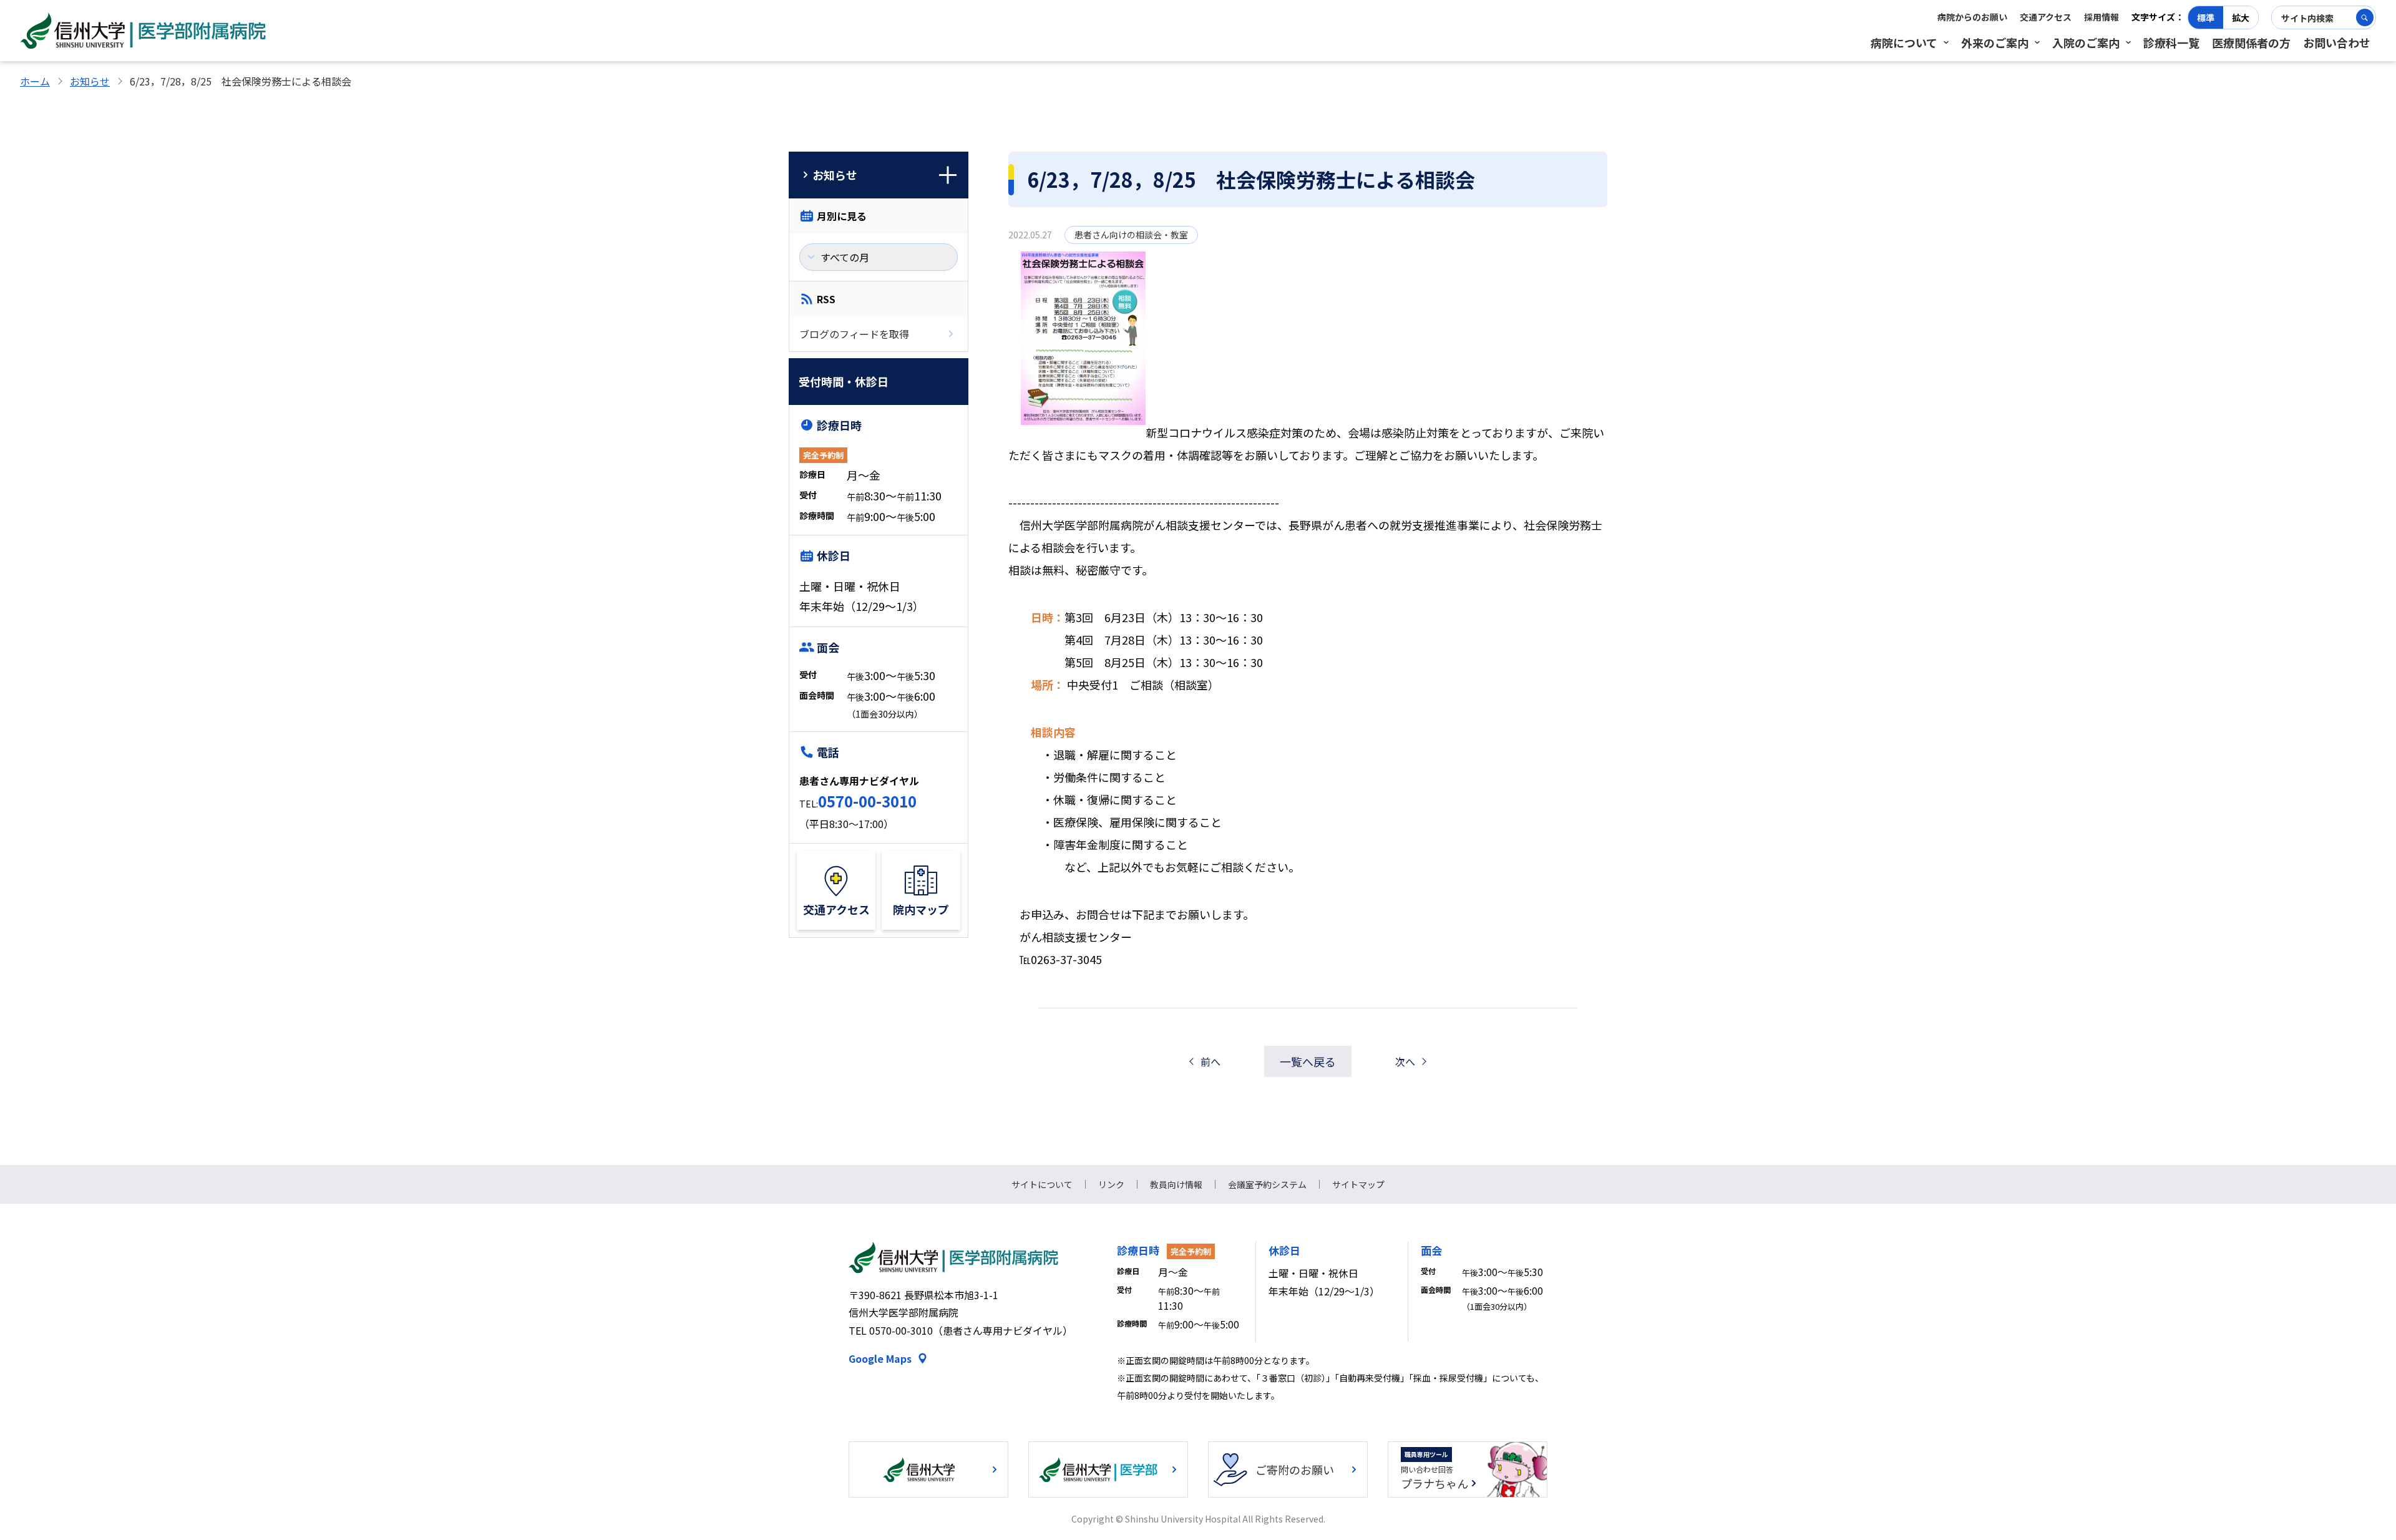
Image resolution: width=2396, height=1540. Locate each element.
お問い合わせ (2337, 42)
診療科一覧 (2171, 42)
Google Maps (880, 1358)
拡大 (2241, 17)
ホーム (35, 81)
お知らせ (90, 81)
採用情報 (2101, 17)
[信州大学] (928, 1469)
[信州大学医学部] (1108, 1469)
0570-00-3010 (867, 801)
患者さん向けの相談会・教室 (1131, 235)
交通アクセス (2046, 17)
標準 (2206, 17)
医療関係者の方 (2251, 42)
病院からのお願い (1972, 17)
